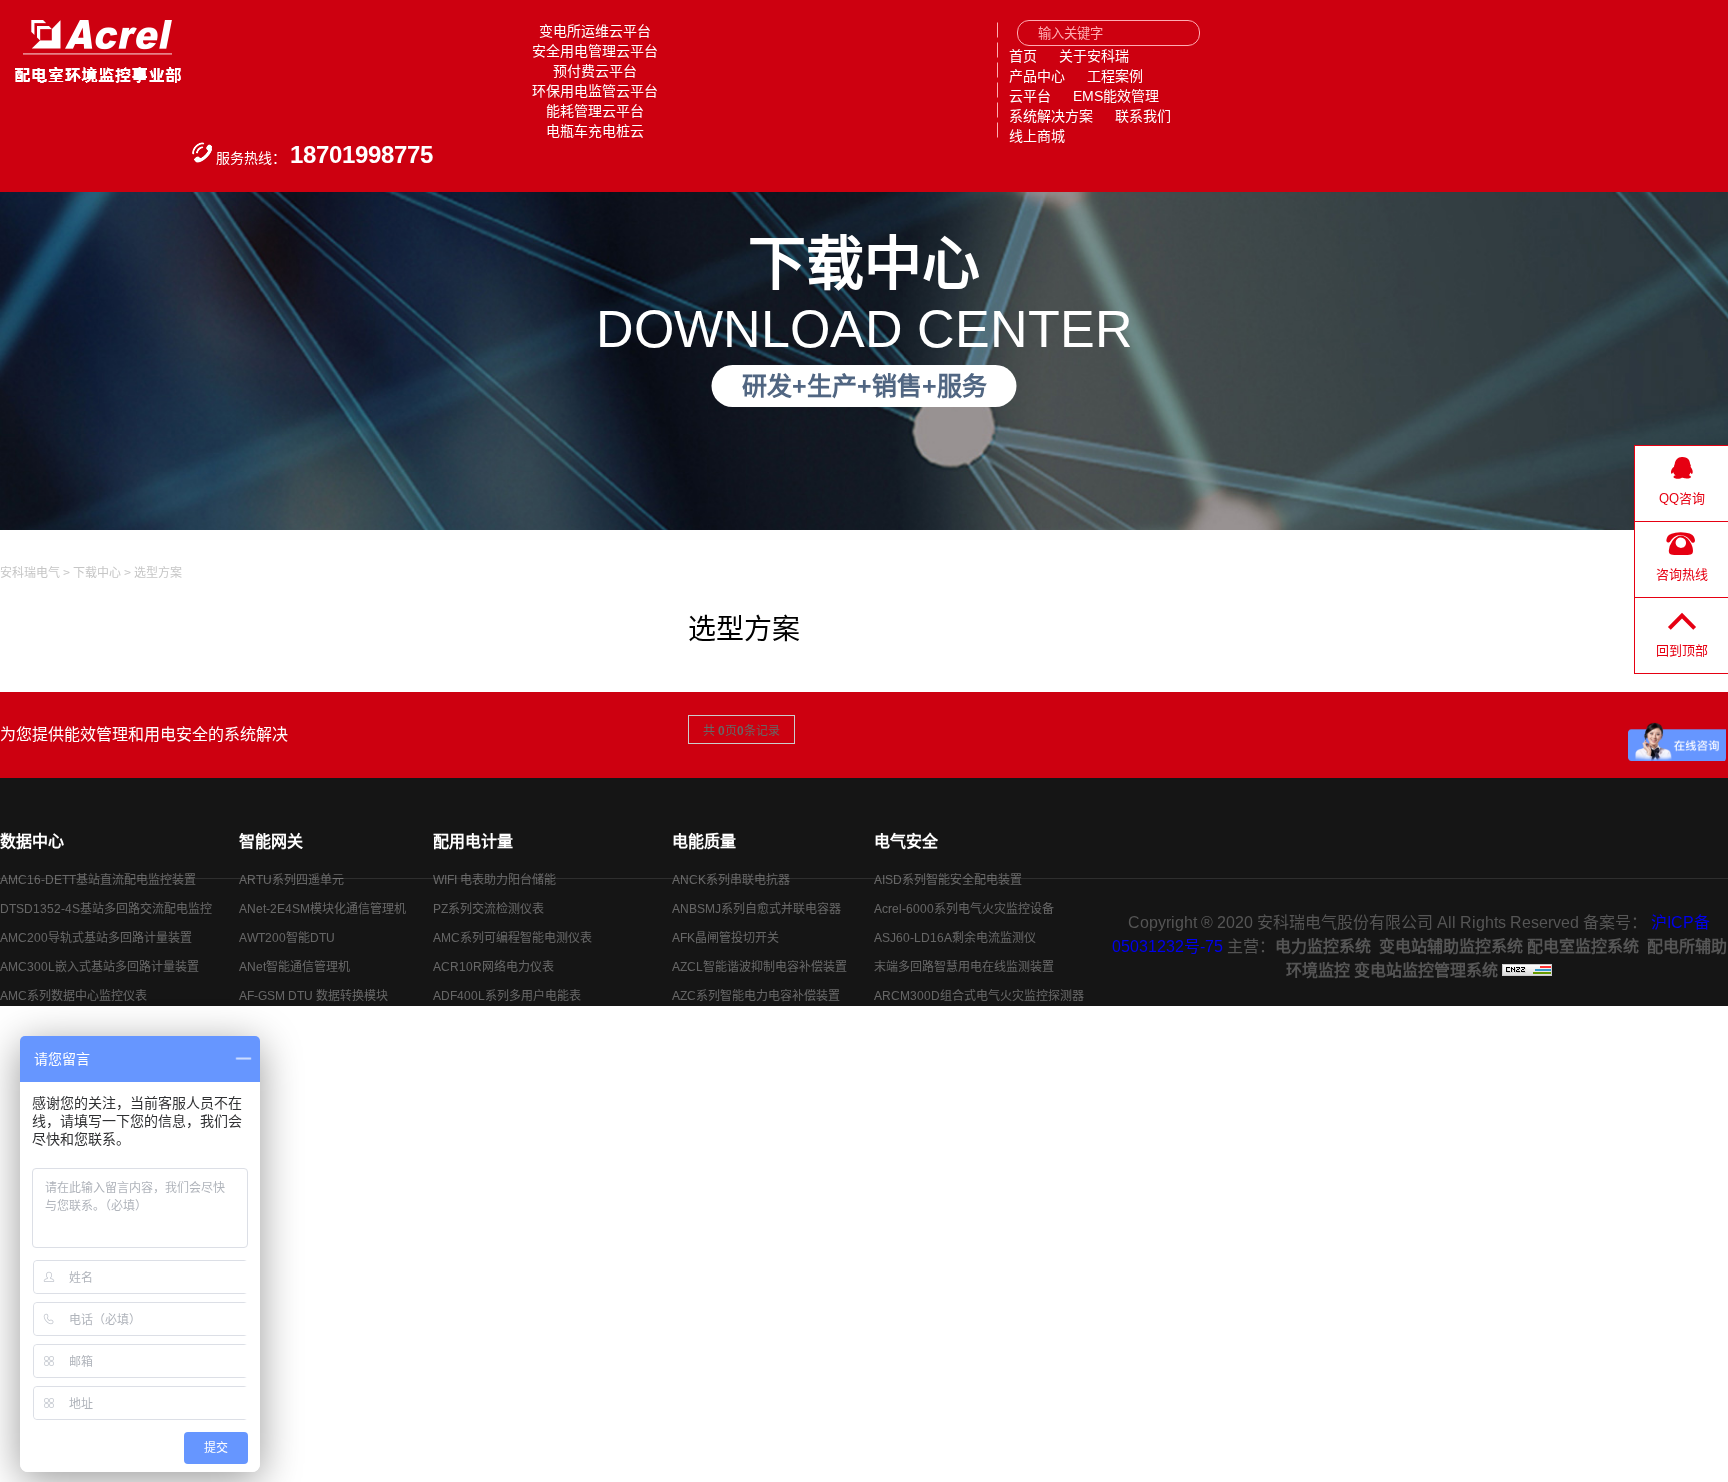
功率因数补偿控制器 (726, 1083)
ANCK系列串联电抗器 (731, 880)
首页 (1023, 56)
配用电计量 (473, 841)
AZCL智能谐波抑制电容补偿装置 (759, 967)
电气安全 (906, 841)
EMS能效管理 (1116, 96)
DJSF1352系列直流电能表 (504, 1112)
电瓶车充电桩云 (595, 131)
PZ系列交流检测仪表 (488, 909)
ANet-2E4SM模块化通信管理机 (322, 909)
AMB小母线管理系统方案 (67, 1025)
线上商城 (1037, 136)
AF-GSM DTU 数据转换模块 (313, 996)
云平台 (1030, 96)
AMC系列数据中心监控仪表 (73, 996)
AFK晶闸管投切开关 (725, 938)
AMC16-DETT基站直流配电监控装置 (98, 880)
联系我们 (1143, 116)
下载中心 (97, 573)
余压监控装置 (910, 1083)
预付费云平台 (595, 71)
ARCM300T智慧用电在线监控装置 (966, 1025)
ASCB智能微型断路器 (932, 1112)
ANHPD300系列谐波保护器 (746, 1054)
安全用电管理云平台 (595, 51)
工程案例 (1115, 76)
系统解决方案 (1051, 116)
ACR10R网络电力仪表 (493, 967)
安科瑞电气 (30, 573)
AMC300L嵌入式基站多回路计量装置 (99, 967)
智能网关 (271, 841)
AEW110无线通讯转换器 (304, 1083)
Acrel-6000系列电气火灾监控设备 (964, 909)
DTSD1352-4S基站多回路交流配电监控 (106, 909)
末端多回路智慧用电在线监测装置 (964, 967)
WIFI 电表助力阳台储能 (494, 880)
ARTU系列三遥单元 (291, 1025)
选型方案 (158, 573)
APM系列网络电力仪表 (494, 1083)
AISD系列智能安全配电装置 (948, 880)
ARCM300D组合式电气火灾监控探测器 (979, 996)
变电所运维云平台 (595, 31)
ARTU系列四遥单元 (291, 880)
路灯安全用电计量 (922, 1141)
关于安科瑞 (1094, 56)
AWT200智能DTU (287, 938)
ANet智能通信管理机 (294, 967)
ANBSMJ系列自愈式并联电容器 (756, 909)
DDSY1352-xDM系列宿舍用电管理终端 (538, 1141)
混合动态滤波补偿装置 (732, 1112)
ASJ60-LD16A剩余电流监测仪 (955, 938)
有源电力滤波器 (714, 1141)
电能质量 (704, 841)
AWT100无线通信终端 (298, 1054)
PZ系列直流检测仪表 (488, 1025)
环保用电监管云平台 (595, 91)
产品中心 (1037, 76)
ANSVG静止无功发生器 (735, 1025)
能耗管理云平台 (595, 111)
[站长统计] (1527, 970)
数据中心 (32, 841)
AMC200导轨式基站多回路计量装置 (96, 938)
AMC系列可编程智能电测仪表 (512, 938)
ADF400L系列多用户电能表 (507, 996)
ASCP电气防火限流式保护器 (950, 1054)
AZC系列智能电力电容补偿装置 (756, 996)
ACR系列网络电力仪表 (494, 1054)
